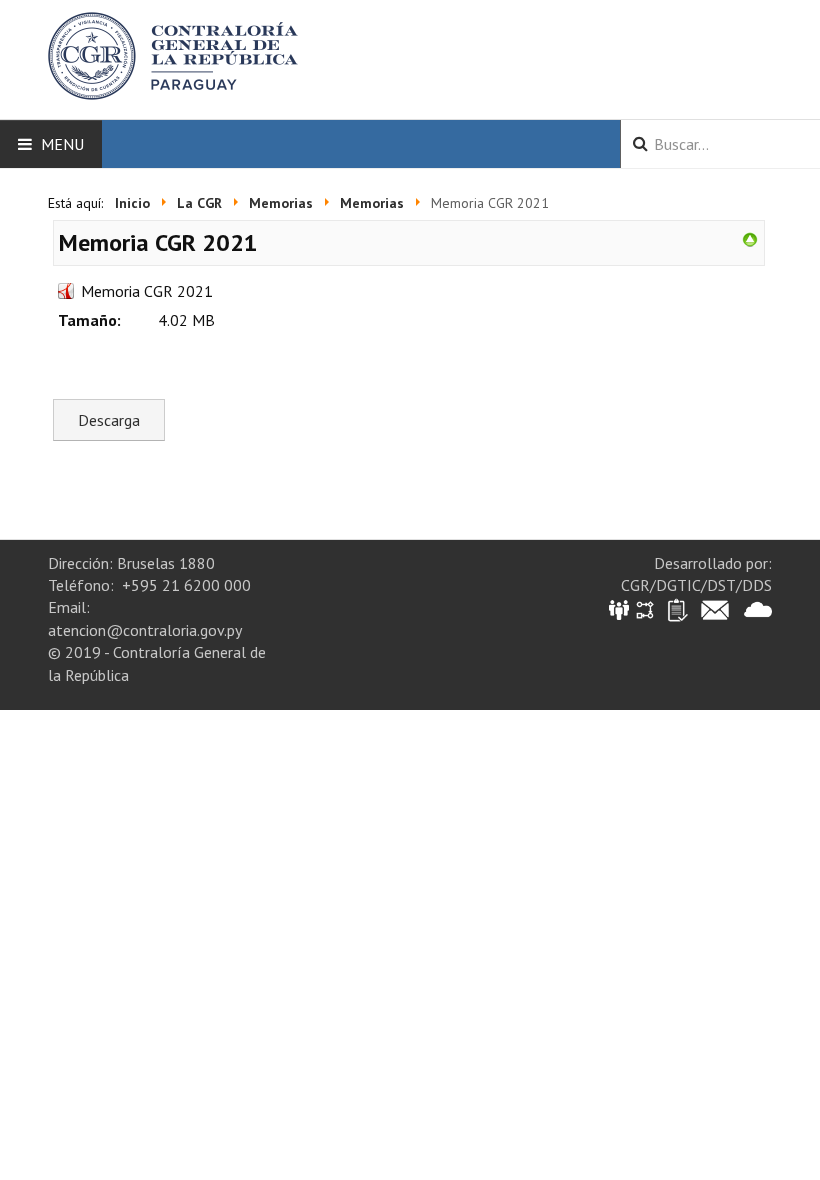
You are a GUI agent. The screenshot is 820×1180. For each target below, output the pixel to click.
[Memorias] (750, 238)
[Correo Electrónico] (715, 608)
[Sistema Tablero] (676, 608)
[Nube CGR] (758, 608)
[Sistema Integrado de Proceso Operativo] (645, 608)
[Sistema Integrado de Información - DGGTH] (620, 608)
